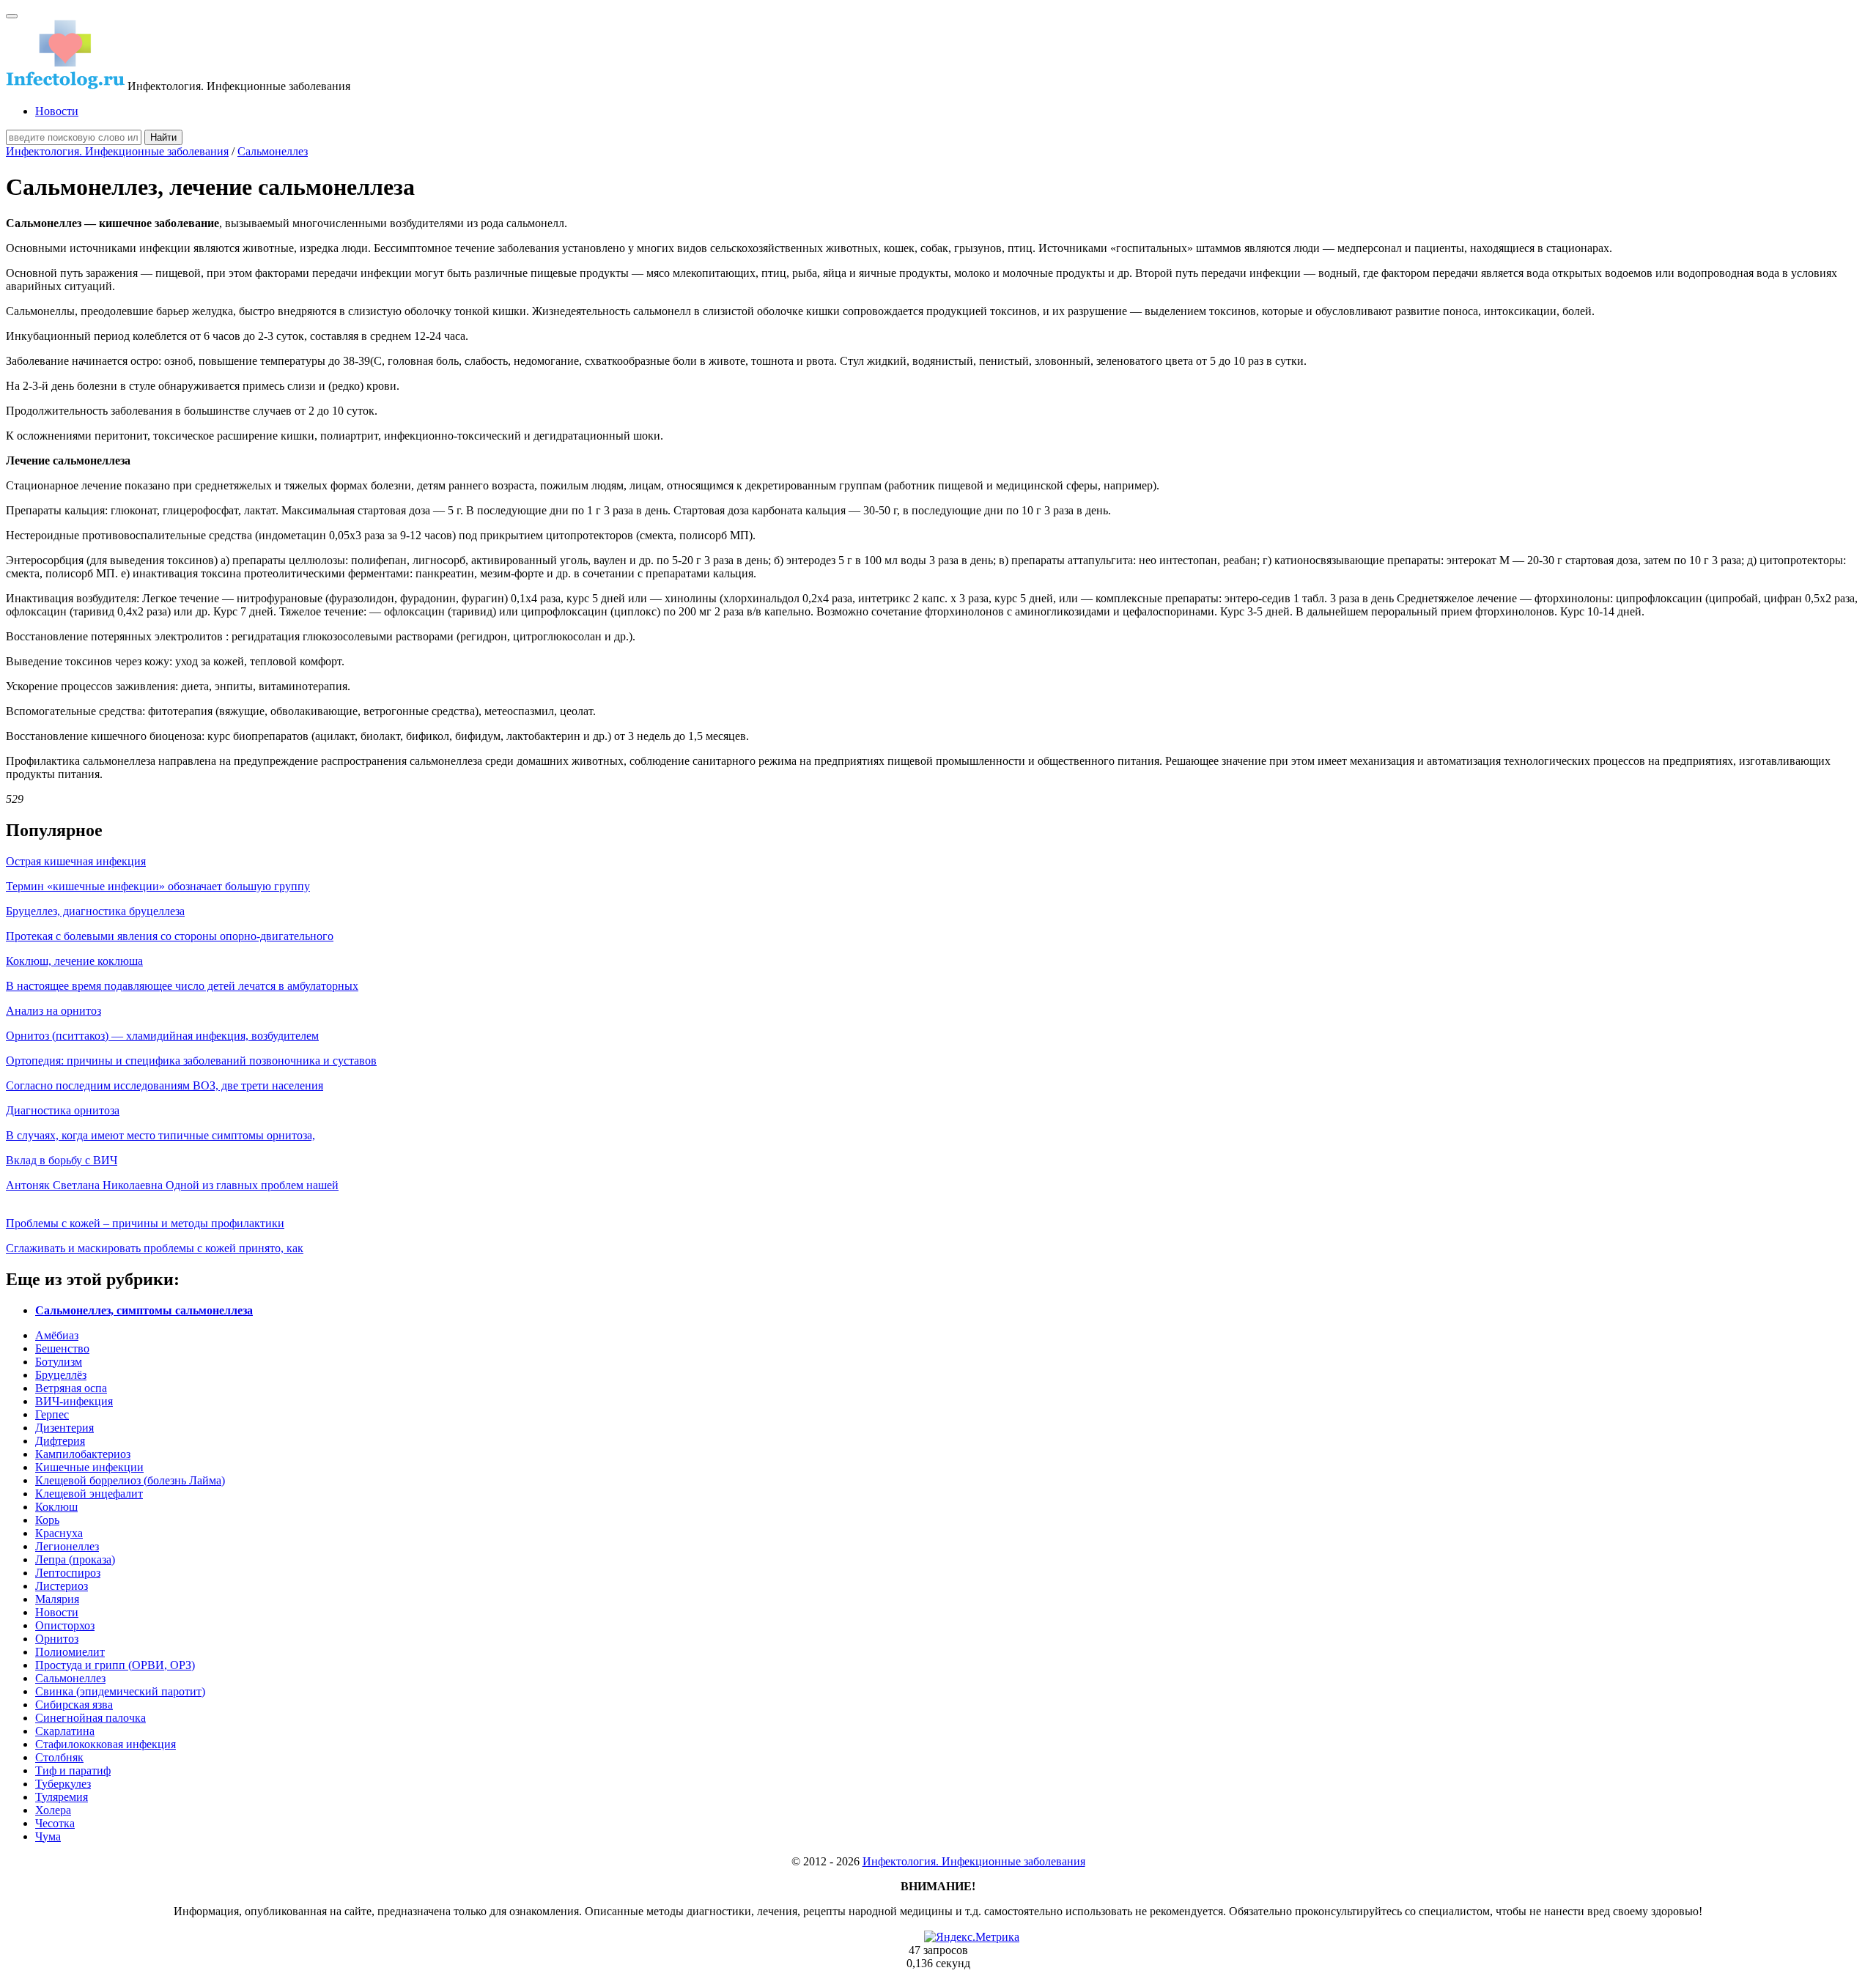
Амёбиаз (57, 1335)
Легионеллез (67, 1546)
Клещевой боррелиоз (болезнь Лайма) (130, 1480)
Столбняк (59, 1757)
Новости (57, 111)
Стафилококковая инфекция (106, 1744)
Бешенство (62, 1348)
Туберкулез (63, 1784)
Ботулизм (59, 1362)
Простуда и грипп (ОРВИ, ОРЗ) (115, 1665)
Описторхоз (65, 1625)
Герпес (52, 1414)
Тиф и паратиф (73, 1770)
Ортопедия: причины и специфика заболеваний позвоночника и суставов (191, 1061)
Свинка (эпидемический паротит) (120, 1691)
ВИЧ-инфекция (74, 1401)
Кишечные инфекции (89, 1467)
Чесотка (55, 1823)
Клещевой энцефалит (89, 1494)
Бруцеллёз (61, 1375)
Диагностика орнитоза (63, 1110)
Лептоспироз (68, 1573)
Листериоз (62, 1586)
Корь (47, 1520)
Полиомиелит (70, 1652)
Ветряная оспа (71, 1388)
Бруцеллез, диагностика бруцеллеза (95, 911)
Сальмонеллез (273, 151)
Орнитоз (57, 1639)
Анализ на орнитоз (53, 1011)
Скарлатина (65, 1731)
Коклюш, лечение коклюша (74, 961)
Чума (48, 1836)
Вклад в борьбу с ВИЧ (62, 1160)
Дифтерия (60, 1441)
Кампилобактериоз (83, 1454)
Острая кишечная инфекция (76, 861)
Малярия (57, 1599)
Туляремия (62, 1797)
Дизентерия (64, 1428)
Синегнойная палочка (91, 1718)
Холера (53, 1810)
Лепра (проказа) (75, 1559)
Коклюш (56, 1507)
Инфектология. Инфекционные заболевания (117, 151)
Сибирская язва (74, 1705)
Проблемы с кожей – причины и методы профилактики (145, 1223)
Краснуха (59, 1533)
